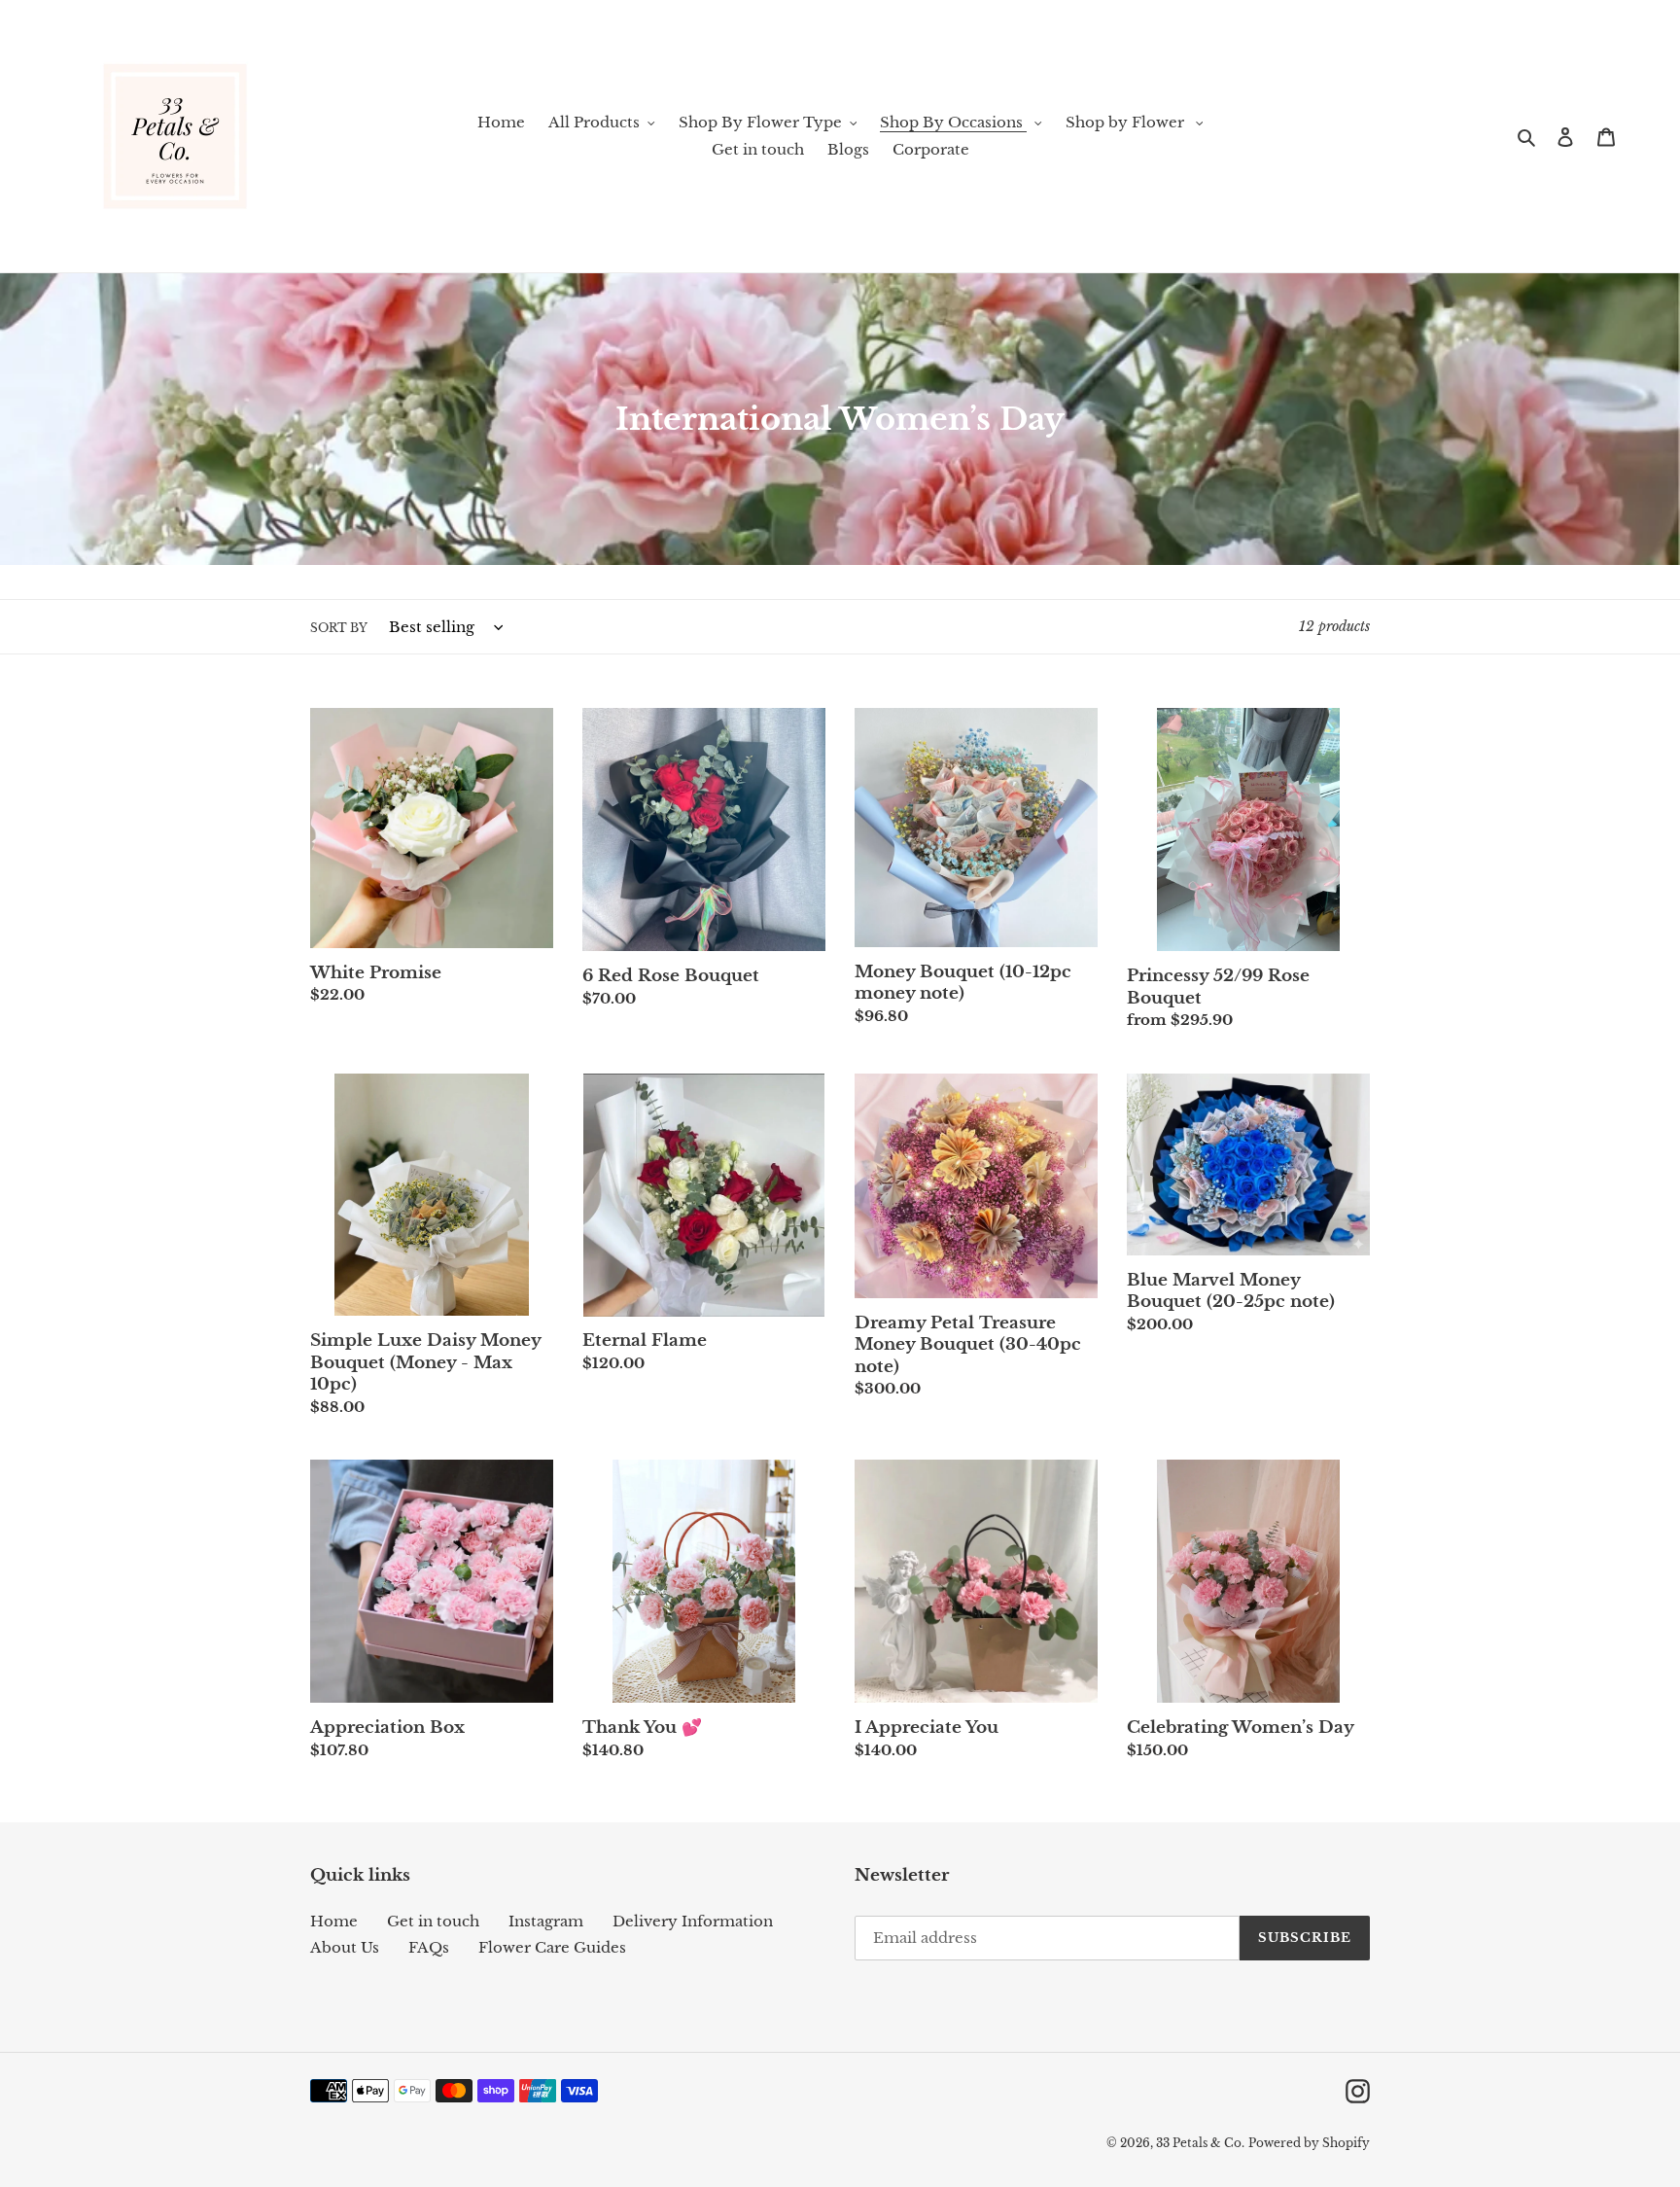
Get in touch (433, 1921)
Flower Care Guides (552, 1947)
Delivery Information (693, 1921)
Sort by (339, 628)
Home (334, 1921)
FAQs (429, 1947)
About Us (345, 1947)
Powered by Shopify (1309, 2143)
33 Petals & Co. (1200, 2143)
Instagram (546, 1921)
